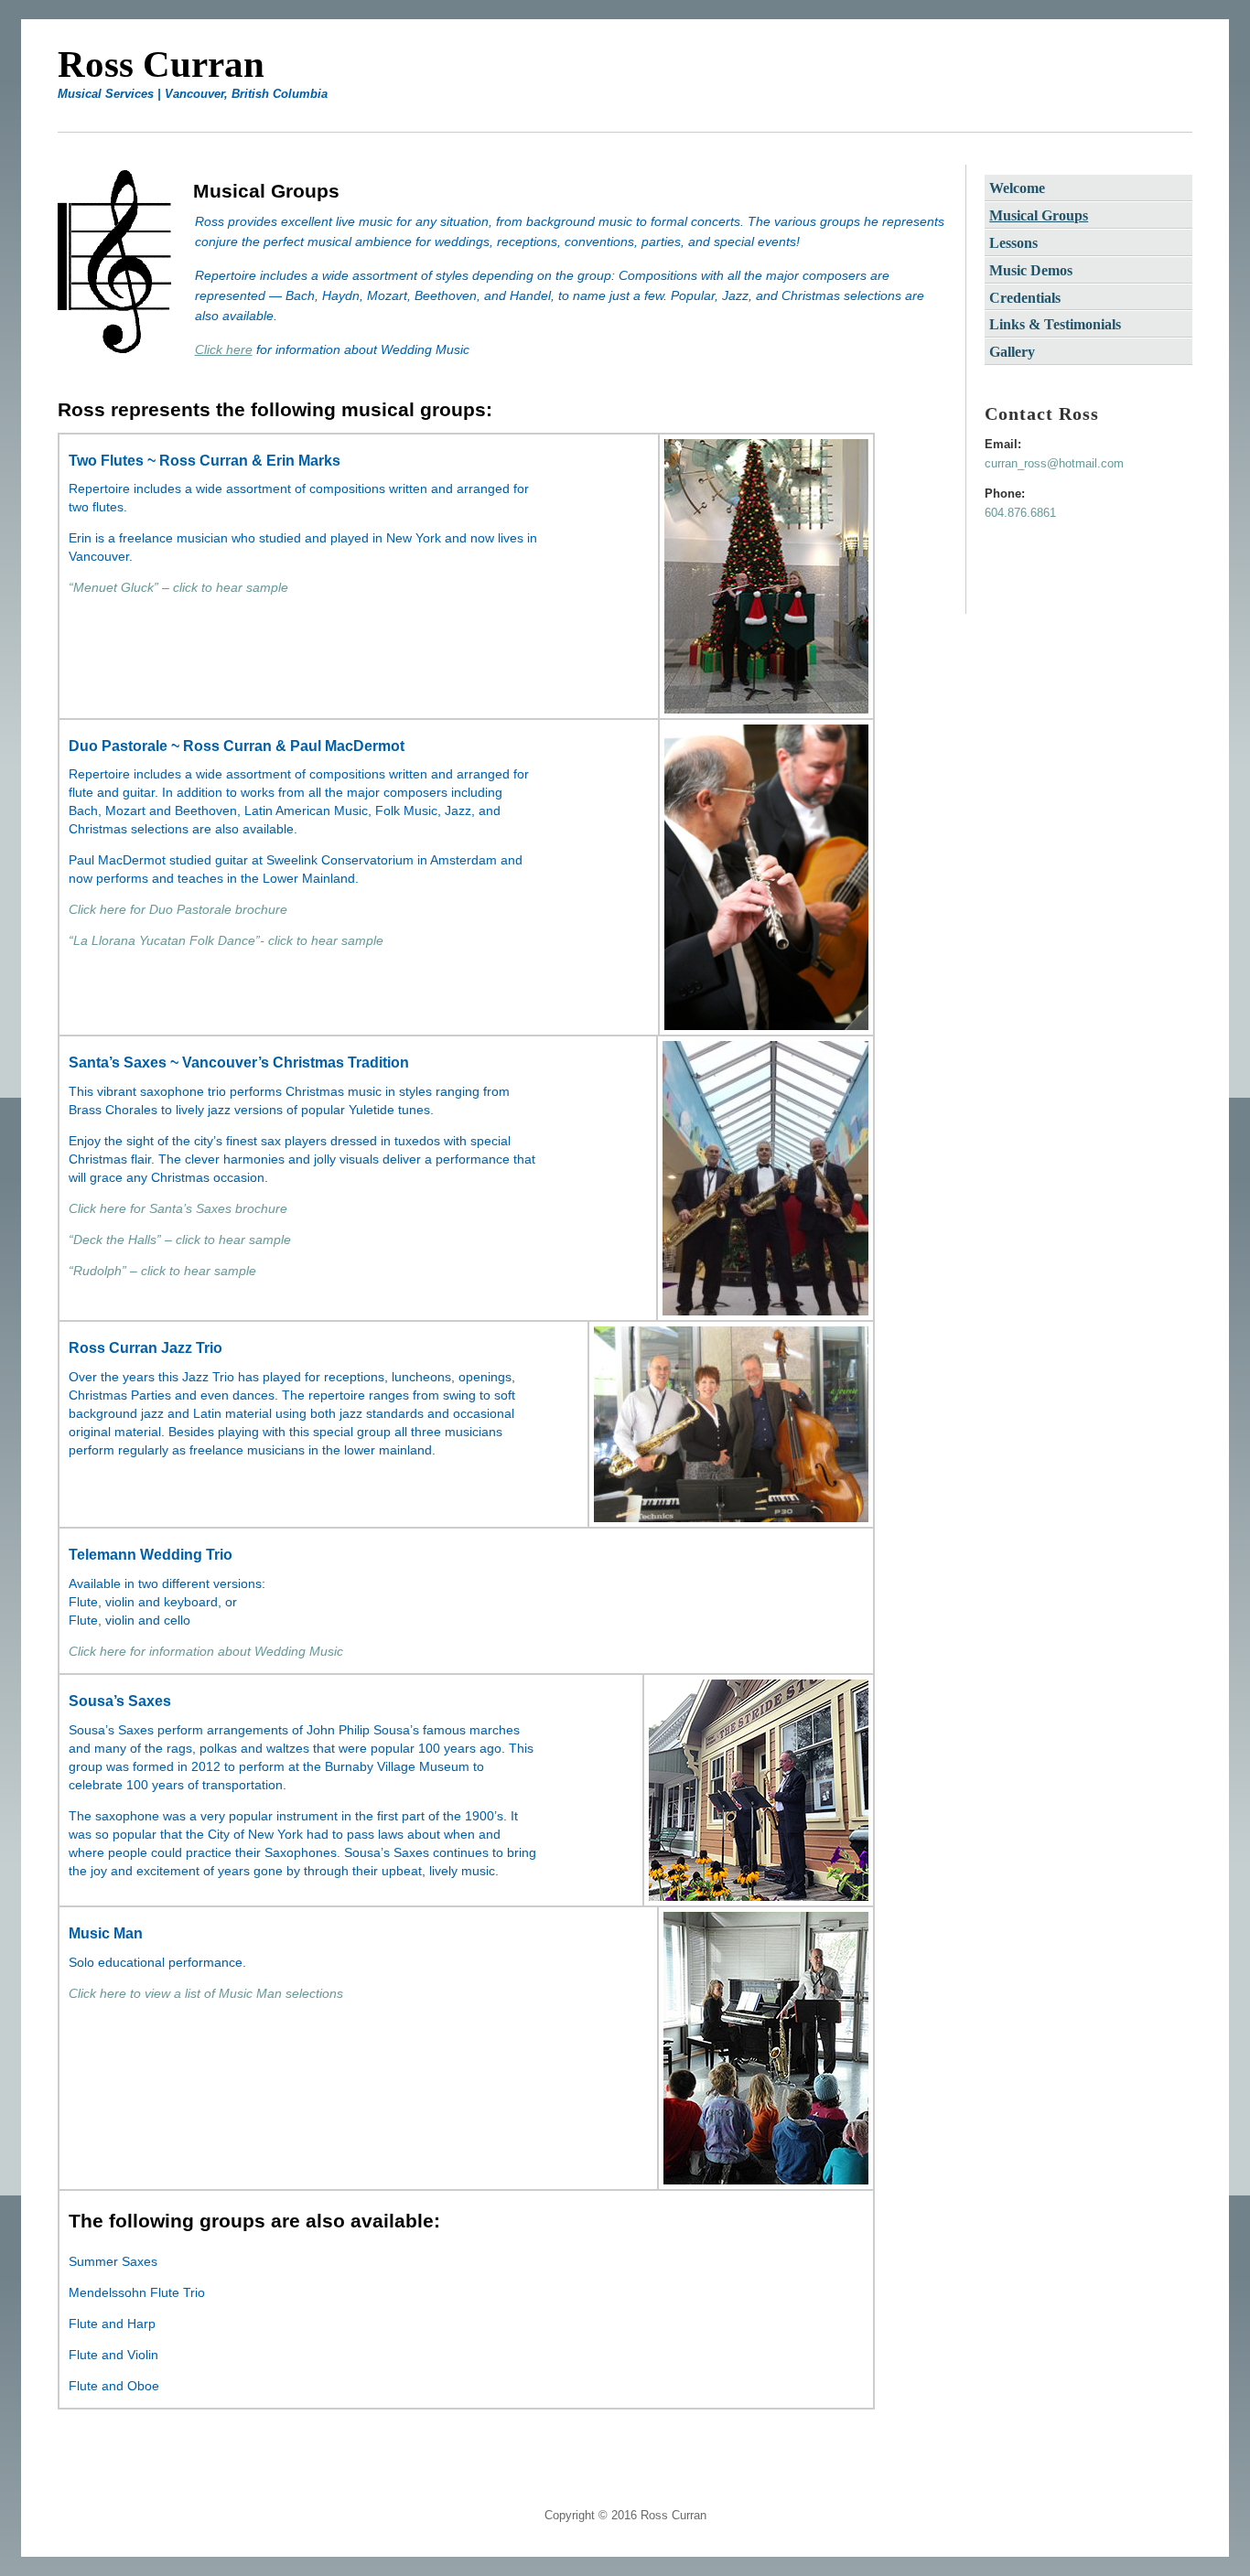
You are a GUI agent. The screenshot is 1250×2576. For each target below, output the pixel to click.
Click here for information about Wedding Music (206, 1651)
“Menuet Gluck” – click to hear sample (178, 587)
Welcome (1017, 188)
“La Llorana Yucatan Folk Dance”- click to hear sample (226, 940)
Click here (224, 349)
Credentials (1025, 298)
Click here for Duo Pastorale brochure (178, 909)
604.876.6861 (1020, 513)
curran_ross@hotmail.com (1054, 463)
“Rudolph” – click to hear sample (162, 1271)
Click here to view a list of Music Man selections (206, 1993)
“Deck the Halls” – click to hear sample (180, 1240)
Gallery (1012, 352)
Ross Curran (161, 64)
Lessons (1013, 243)
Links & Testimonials (1055, 324)
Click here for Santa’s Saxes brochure (178, 1208)
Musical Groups (1039, 215)
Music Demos (1031, 270)
